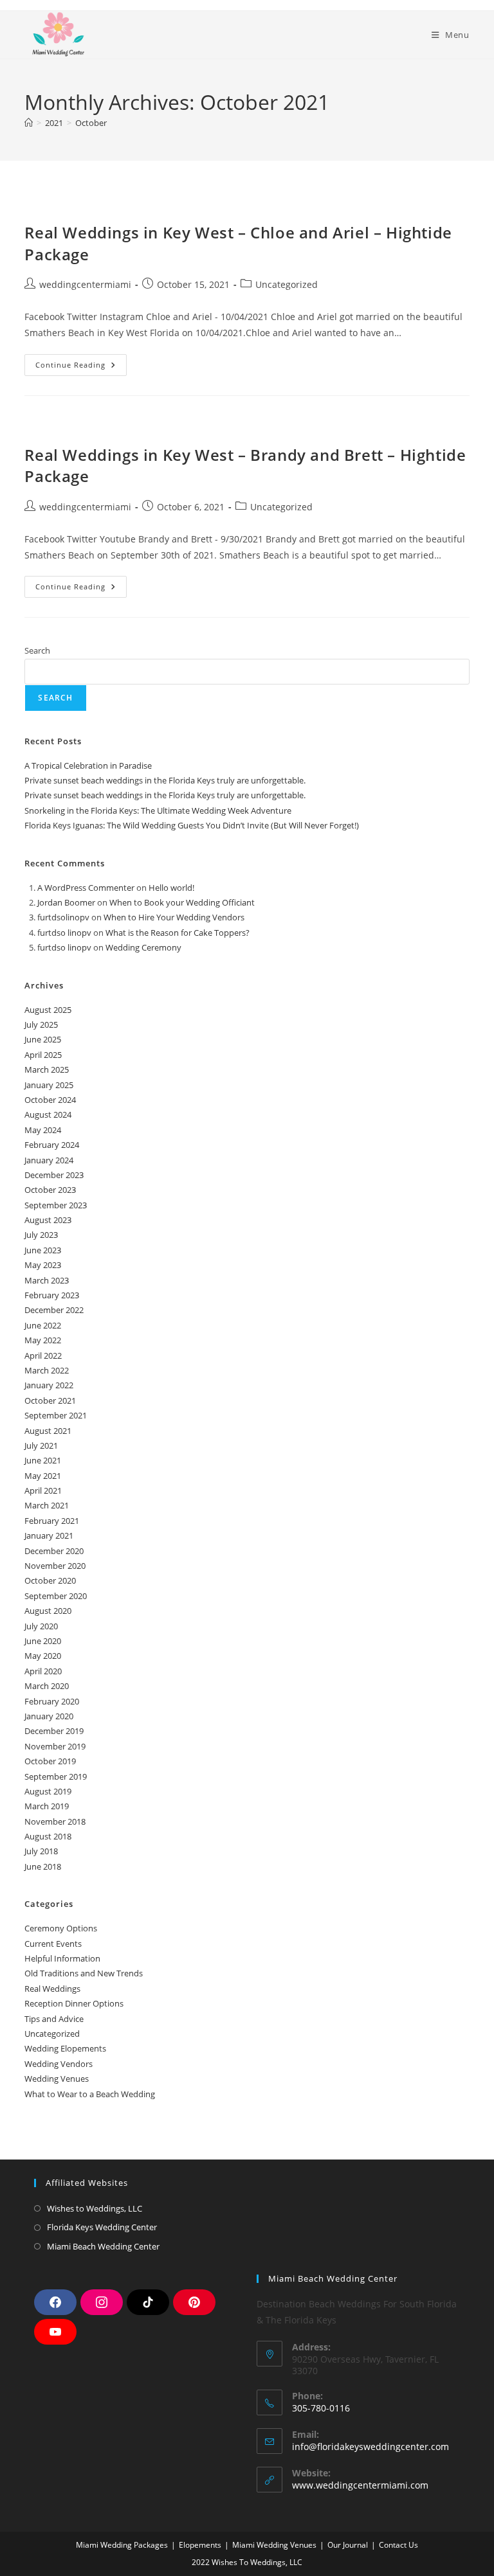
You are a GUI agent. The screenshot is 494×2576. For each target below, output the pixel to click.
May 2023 (43, 1265)
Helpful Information (62, 1958)
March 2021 (47, 1505)
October (91, 123)
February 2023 (52, 1295)
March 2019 (47, 1806)
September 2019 (56, 1776)
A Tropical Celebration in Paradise (88, 765)
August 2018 (48, 1836)
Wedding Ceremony (143, 947)
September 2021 (56, 1415)
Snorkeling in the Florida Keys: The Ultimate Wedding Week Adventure (158, 810)
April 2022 (43, 1355)
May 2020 (43, 1656)
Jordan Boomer (66, 902)
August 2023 (48, 1220)
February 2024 (52, 1145)
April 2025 (43, 1055)
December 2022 (54, 1310)
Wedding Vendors (59, 2064)
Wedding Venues (57, 2079)
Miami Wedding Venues (274, 2545)
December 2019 (54, 1731)
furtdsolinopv (63, 917)
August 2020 (48, 1611)
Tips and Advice (54, 2019)
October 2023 (50, 1190)
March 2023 (47, 1280)
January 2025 (49, 1085)
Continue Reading (81, 362)
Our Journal (348, 2545)
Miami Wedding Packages (122, 2545)
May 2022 (43, 1340)
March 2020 (47, 1686)
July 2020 (41, 1626)
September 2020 (56, 1596)
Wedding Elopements (65, 2048)
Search (37, 650)
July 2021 (41, 1445)
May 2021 (43, 1476)
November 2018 (55, 1821)
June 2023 (43, 1250)
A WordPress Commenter (86, 888)
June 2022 (43, 1325)
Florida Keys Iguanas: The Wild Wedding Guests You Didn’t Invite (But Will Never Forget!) (192, 825)
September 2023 (56, 1205)
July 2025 (41, 1024)
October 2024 (50, 1100)
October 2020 (50, 1580)
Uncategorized (287, 284)
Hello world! (171, 888)
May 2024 (43, 1130)
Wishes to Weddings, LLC (95, 2208)
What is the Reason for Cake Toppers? (178, 933)
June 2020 (43, 1641)
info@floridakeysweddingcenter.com (370, 2446)
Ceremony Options (61, 1928)
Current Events (53, 1944)
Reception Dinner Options (74, 2003)
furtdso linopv (64, 933)
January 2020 (49, 1716)
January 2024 (49, 1160)
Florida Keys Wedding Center (102, 2227)
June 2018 (43, 1866)
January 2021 (49, 1535)
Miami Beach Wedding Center (103, 2246)
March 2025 (47, 1069)
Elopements (200, 2545)
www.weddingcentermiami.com (360, 2485)
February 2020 (52, 1701)
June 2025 (43, 1039)
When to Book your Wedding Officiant (182, 902)
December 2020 (54, 1551)
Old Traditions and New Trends (84, 1973)
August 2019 (48, 1791)
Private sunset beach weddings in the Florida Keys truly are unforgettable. (165, 780)
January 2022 (49, 1385)
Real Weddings (52, 1989)
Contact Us (398, 2545)
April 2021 (43, 1490)
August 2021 (48, 1431)
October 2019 (50, 1761)
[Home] (29, 123)
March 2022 (47, 1370)
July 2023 (41, 1235)
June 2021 (43, 1460)
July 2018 (41, 1851)
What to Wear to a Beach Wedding (90, 2094)
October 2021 (50, 1400)
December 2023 (54, 1175)
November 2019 (55, 1746)
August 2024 (48, 1114)
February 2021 (52, 1521)
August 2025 (48, 1010)
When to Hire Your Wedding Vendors (174, 917)
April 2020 (43, 1671)
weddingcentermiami (85, 284)
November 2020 (55, 1566)
